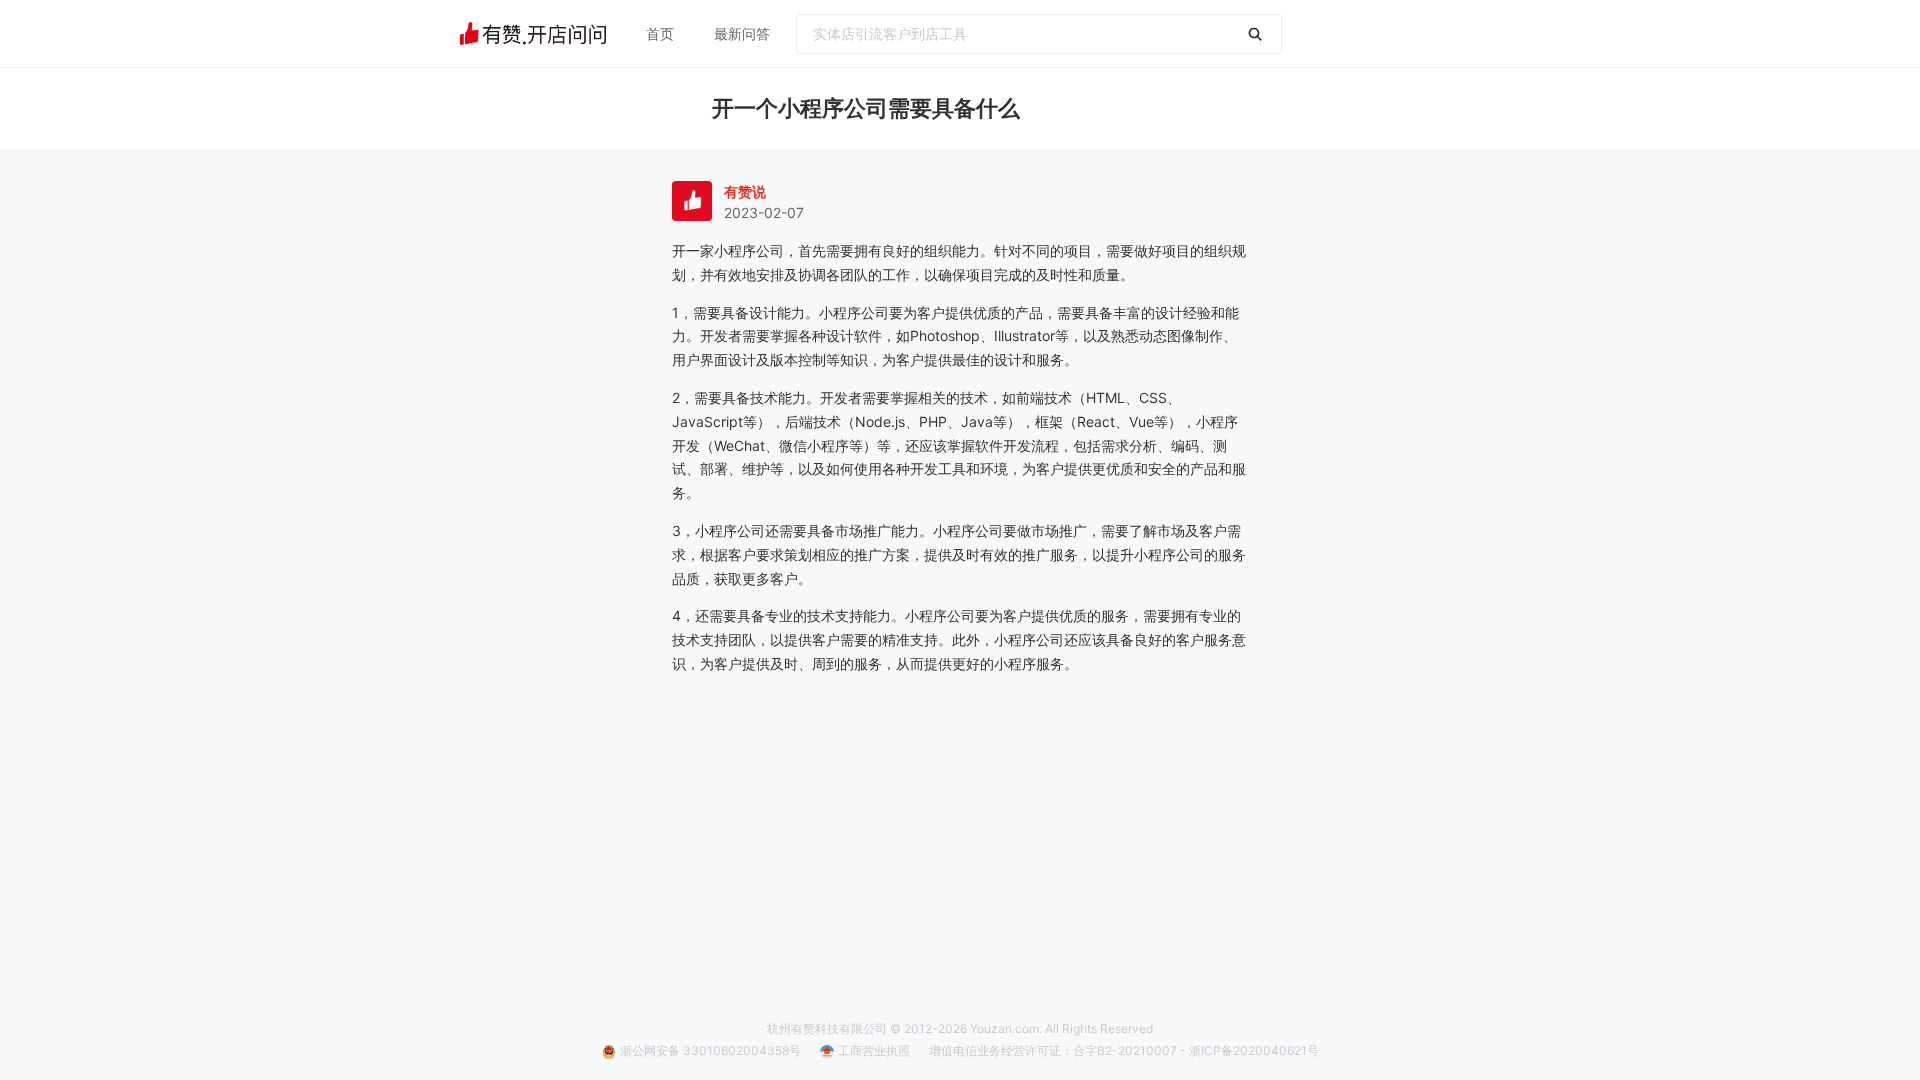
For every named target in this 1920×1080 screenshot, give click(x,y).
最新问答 (742, 33)
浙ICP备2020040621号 (1254, 1050)
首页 (660, 33)
